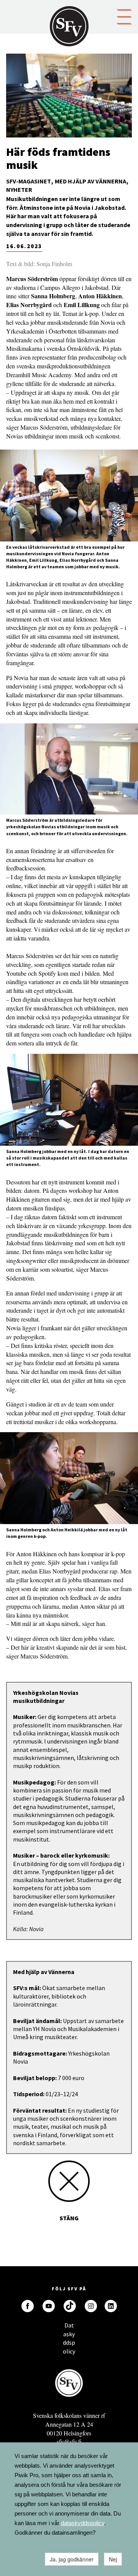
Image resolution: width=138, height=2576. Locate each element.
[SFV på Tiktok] (70, 2306)
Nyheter (19, 190)
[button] (124, 16)
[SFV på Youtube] (49, 2306)
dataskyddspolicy (83, 2523)
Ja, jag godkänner (72, 2559)
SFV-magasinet (29, 181)
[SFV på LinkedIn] (111, 2306)
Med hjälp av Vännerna (90, 181)
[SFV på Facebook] (28, 2306)
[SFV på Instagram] (91, 2306)
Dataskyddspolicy (69, 2327)
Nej (113, 2559)
